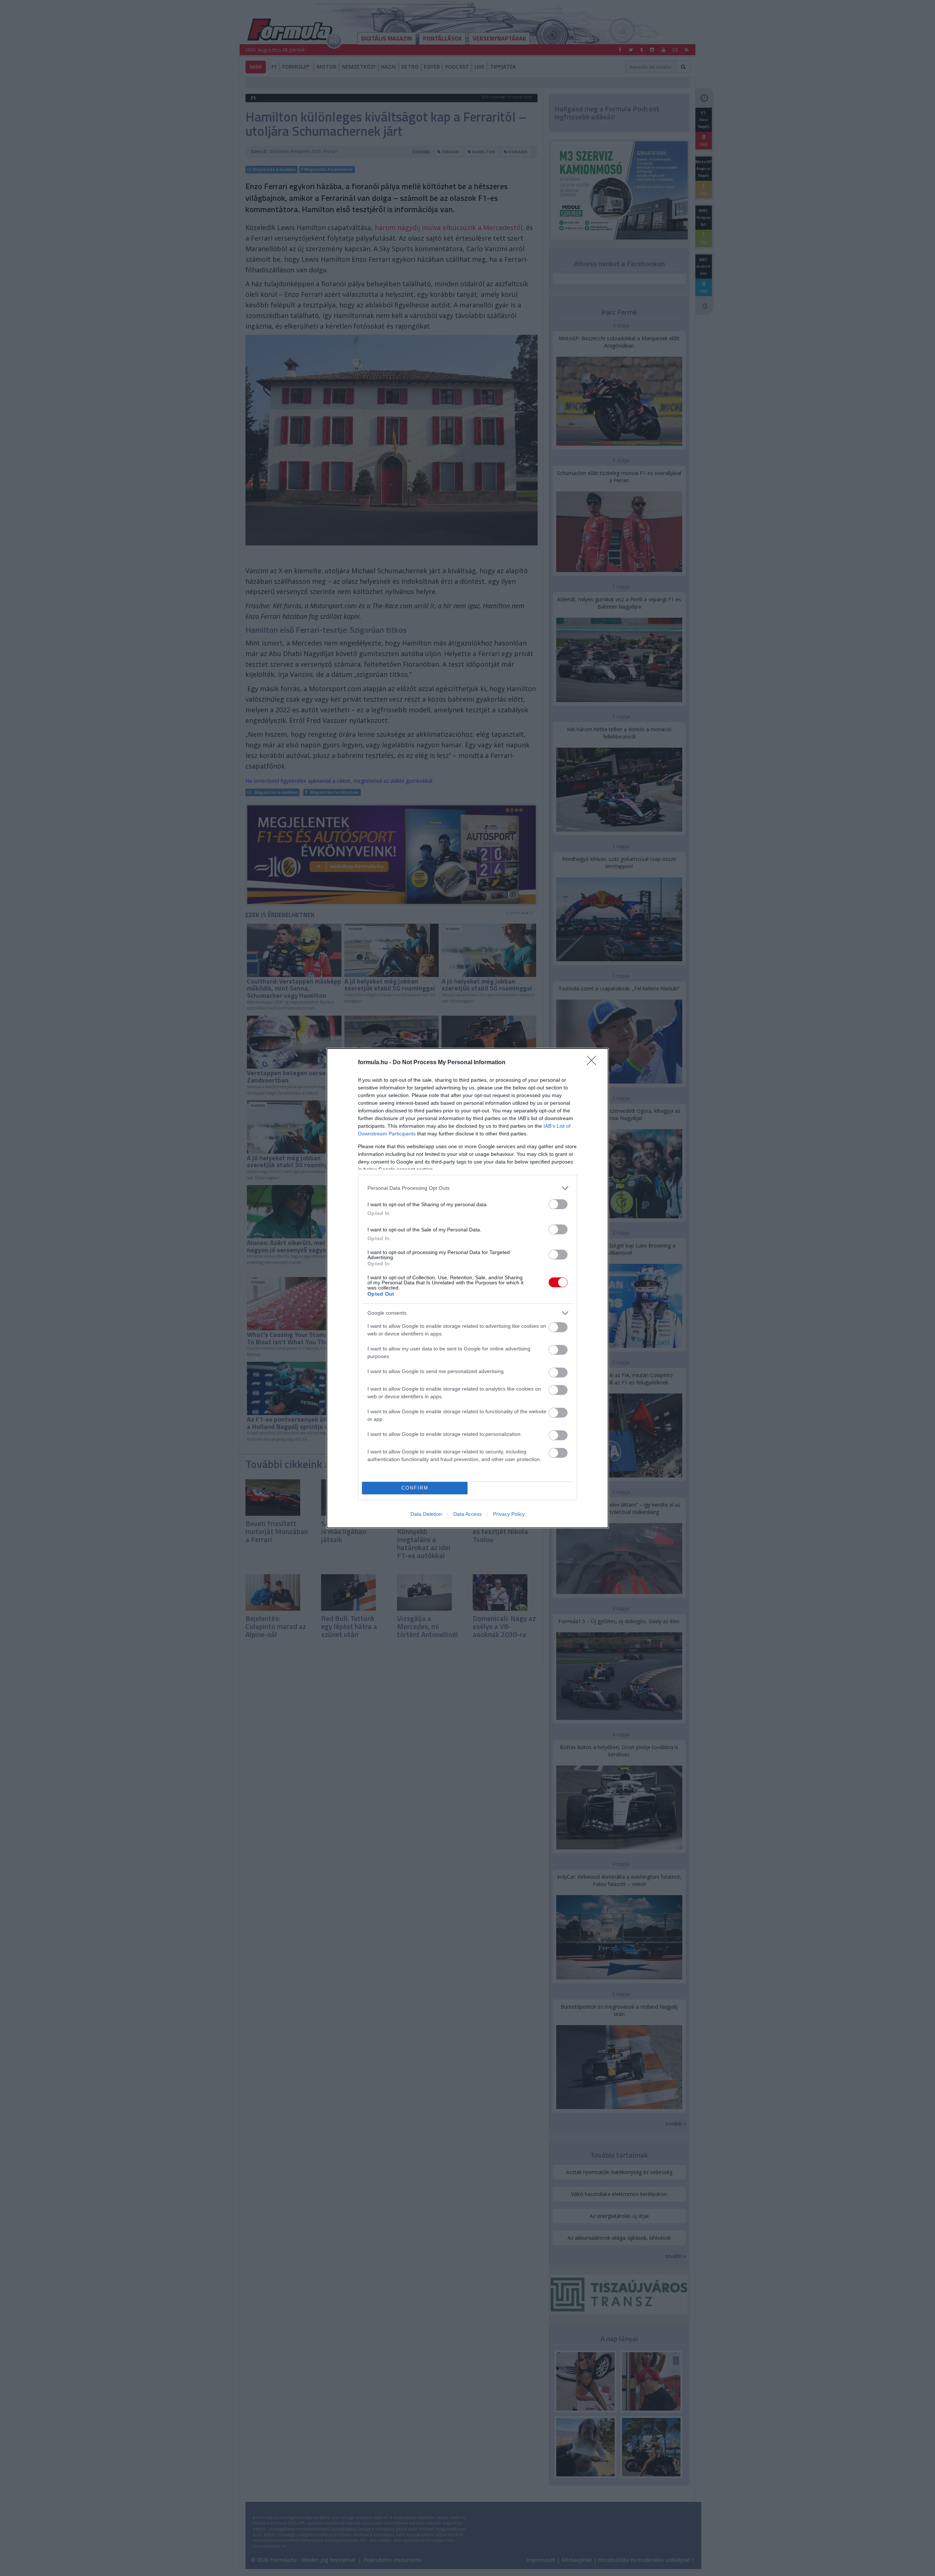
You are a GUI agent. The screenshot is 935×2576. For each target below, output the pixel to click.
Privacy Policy (509, 1514)
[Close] (594, 1063)
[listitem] (467, 1188)
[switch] (558, 1204)
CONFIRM (415, 1488)
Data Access (467, 1514)
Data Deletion (426, 1514)
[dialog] (467, 1288)
